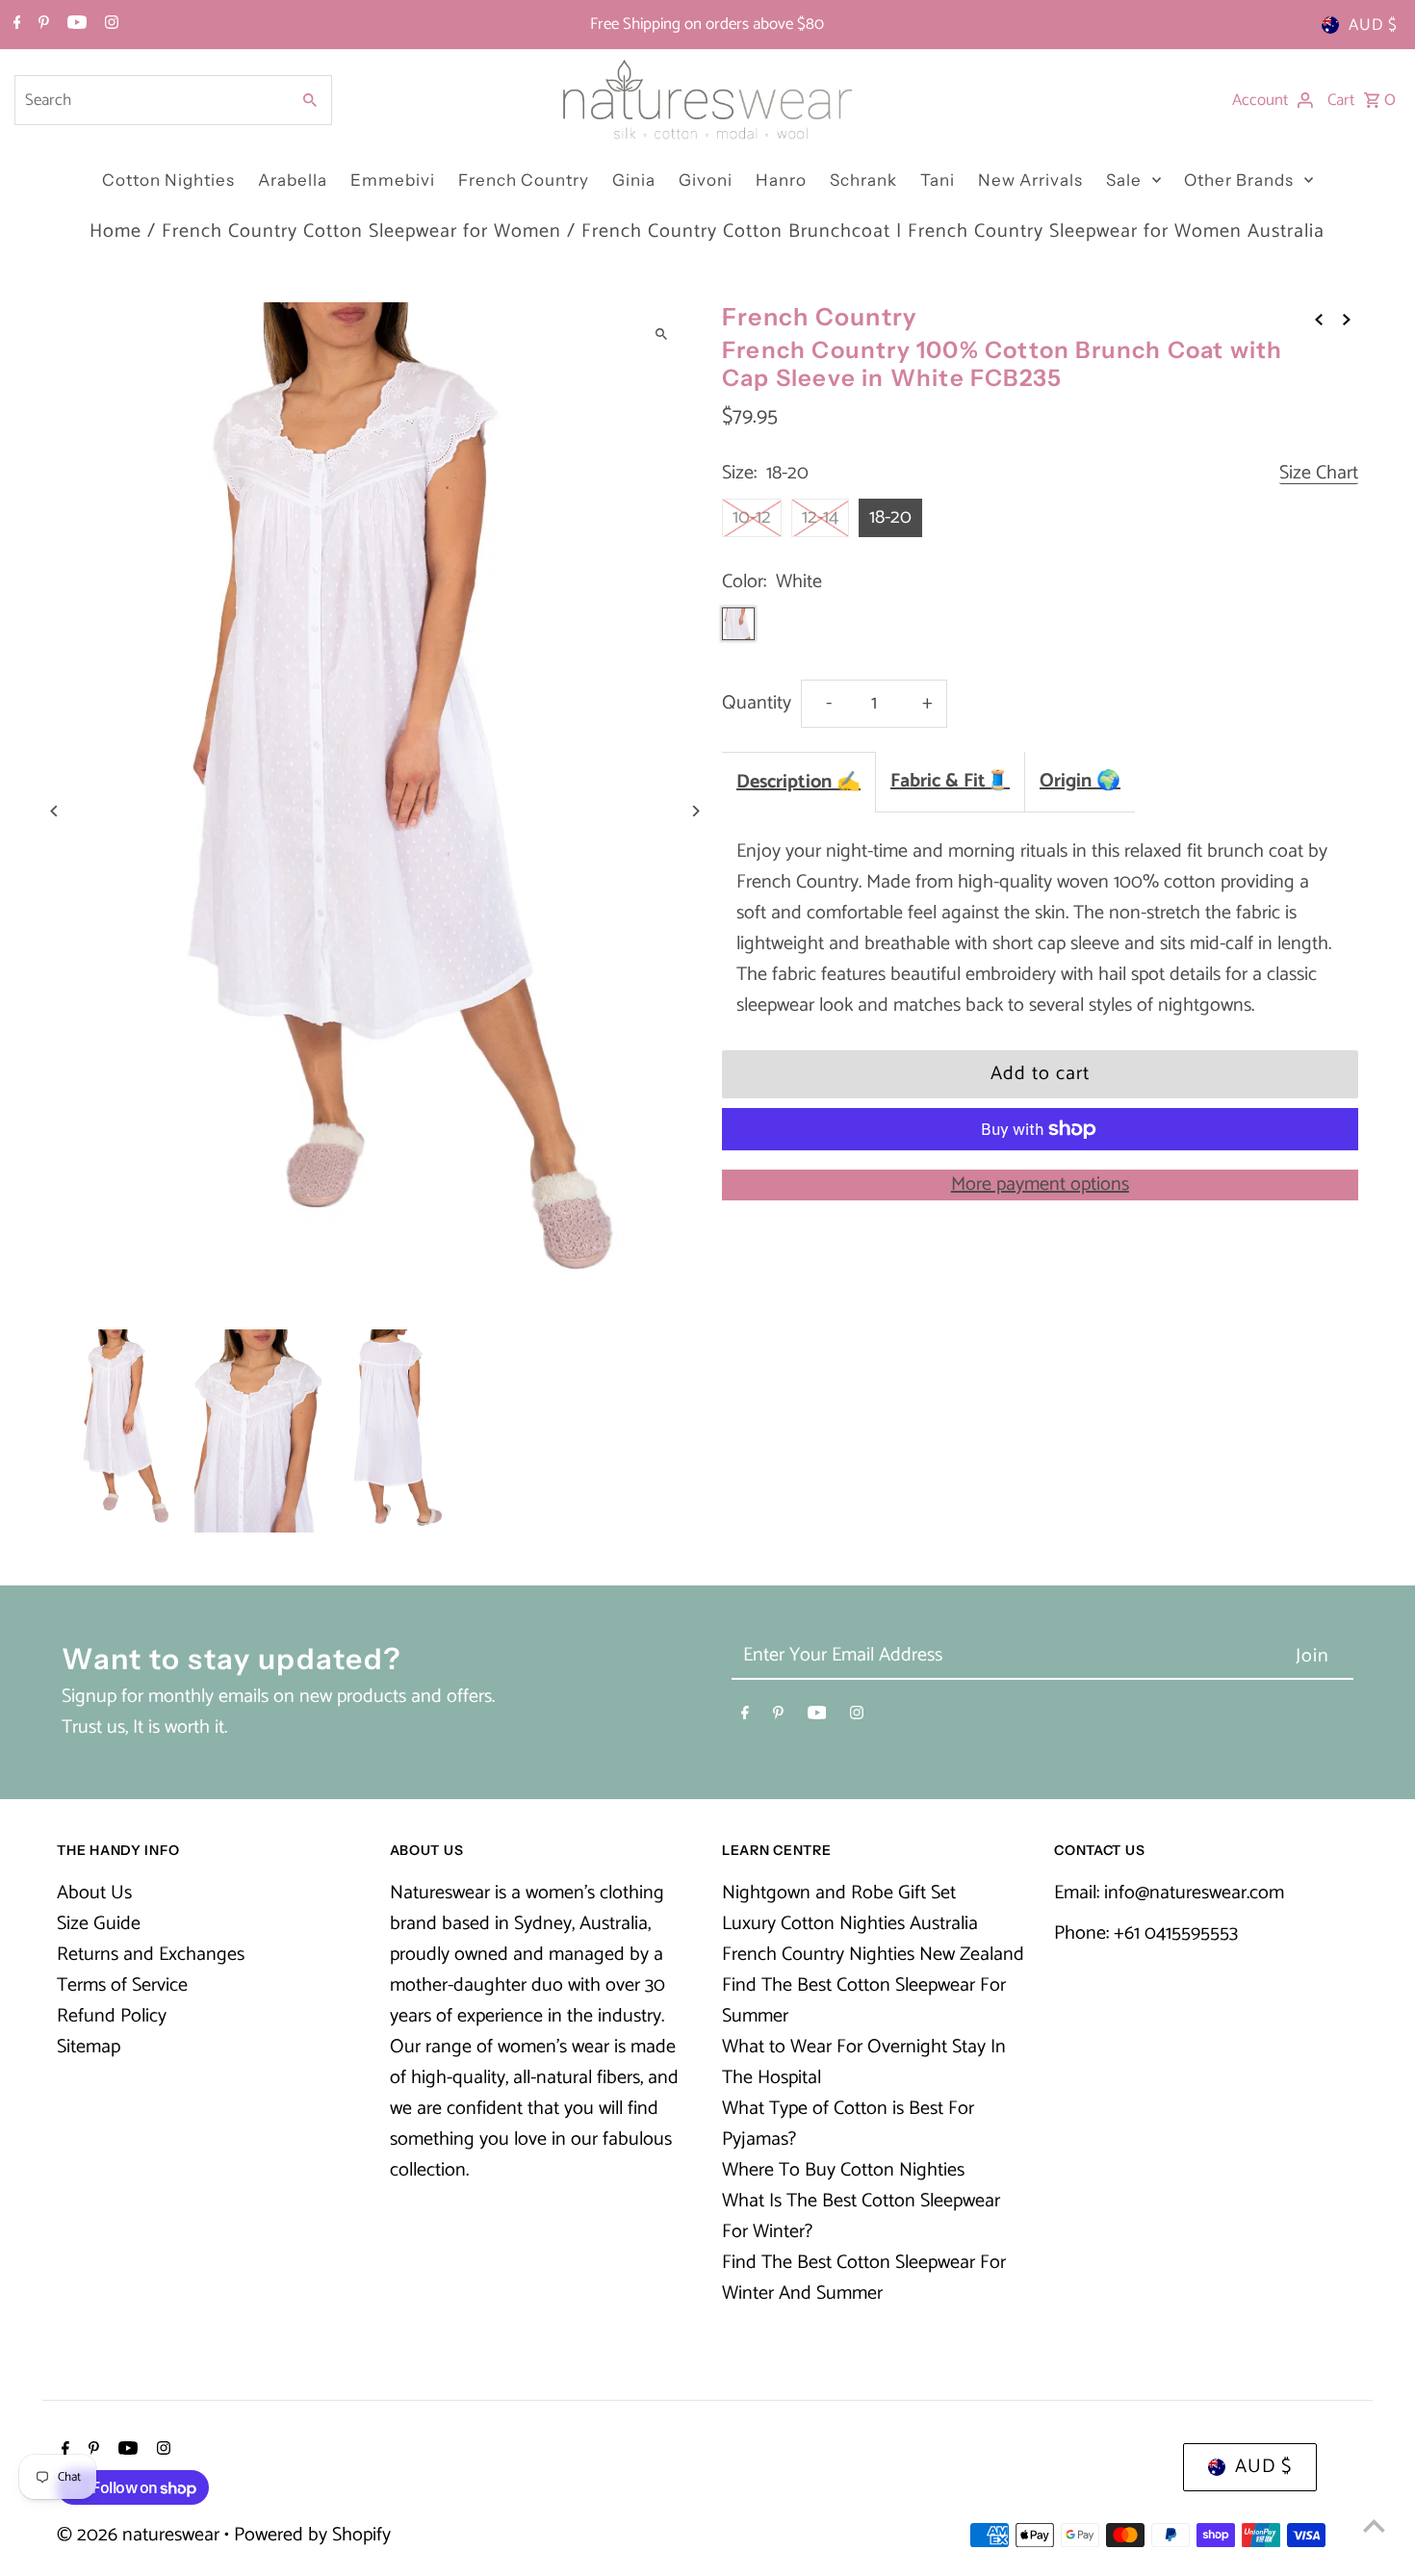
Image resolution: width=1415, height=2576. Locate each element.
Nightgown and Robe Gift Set (839, 1893)
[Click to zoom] (662, 334)
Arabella (293, 180)
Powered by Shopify (312, 2535)
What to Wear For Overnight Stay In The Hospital (864, 2062)
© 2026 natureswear (141, 2535)
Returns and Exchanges (151, 1955)
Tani (938, 180)
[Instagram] (109, 25)
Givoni (706, 180)
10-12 (752, 517)
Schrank (863, 180)
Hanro (781, 180)
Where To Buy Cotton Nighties (843, 2170)
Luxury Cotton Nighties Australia (850, 1924)
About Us (94, 1893)
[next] (1347, 320)
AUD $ (1373, 25)
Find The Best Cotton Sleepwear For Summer (864, 2001)
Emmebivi (393, 180)
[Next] (695, 811)
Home (116, 232)
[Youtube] (75, 25)
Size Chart (1319, 474)
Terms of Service (122, 1985)
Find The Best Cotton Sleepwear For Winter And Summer (864, 2278)
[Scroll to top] (1374, 2525)
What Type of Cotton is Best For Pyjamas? (848, 2124)
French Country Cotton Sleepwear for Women (361, 232)
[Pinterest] (41, 25)
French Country (524, 180)
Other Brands (1239, 180)
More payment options (1040, 1185)
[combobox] (150, 100)
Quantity (757, 703)
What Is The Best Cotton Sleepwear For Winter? (861, 2216)
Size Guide (99, 1924)
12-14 (820, 517)
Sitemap (89, 2047)
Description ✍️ (798, 782)
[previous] (1319, 320)
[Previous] (54, 811)
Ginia (634, 180)
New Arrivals (1030, 180)
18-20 (890, 517)
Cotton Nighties (168, 180)
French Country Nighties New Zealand (873, 1955)
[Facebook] (15, 25)
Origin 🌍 (1080, 781)
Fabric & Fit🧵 (950, 781)
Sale (1124, 180)
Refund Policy (112, 2016)
